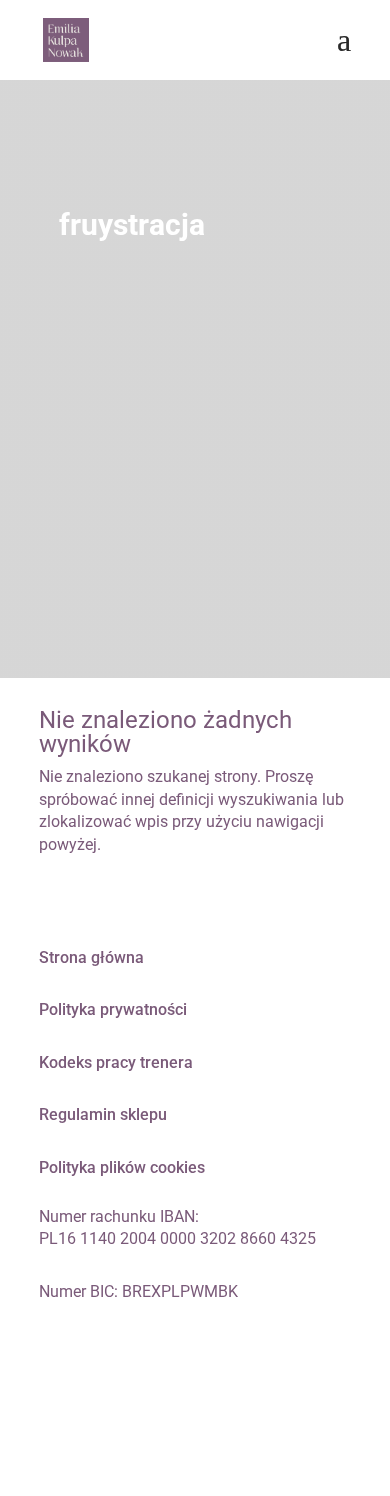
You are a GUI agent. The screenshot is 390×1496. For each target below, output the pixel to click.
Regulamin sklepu (103, 1114)
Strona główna (91, 957)
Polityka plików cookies (122, 1167)
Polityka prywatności (113, 1009)
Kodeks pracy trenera (116, 1062)
